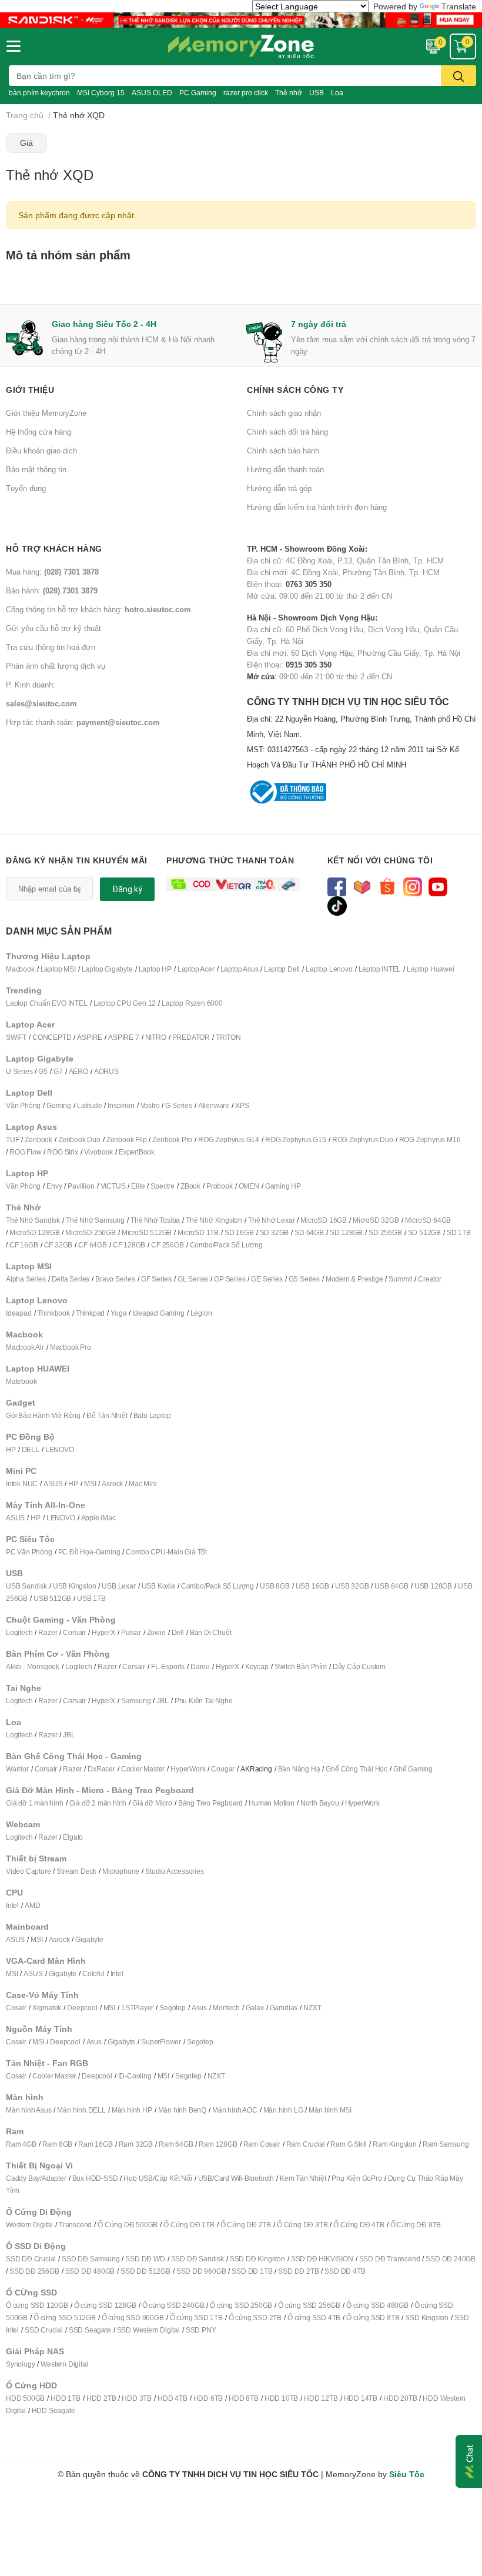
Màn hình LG (283, 2110)
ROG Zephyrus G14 (229, 1139)
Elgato (73, 1837)
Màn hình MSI (330, 2110)
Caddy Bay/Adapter (36, 2178)
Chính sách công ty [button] (295, 390)
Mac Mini (143, 1484)
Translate (459, 6)
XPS (242, 1105)
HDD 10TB (281, 2398)
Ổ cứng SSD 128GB (105, 2305)
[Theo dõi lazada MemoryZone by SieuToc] (362, 885)
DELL (31, 1449)
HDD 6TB (208, 2398)
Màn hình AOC (235, 2110)
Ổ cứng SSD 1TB (196, 2318)
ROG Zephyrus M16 (430, 1139)
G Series (178, 1105)
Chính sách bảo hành (283, 451)
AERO (78, 1071)
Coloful (93, 1973)
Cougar (223, 1769)
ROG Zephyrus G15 (296, 1139)
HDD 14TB (361, 2398)
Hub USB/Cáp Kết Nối (158, 2178)
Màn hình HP (132, 2110)
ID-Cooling (135, 2076)
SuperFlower (161, 2042)
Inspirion (121, 1105)
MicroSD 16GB (324, 1220)
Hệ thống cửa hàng (39, 432)
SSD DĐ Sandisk (198, 2259)
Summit (400, 1279)
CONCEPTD (52, 1037)
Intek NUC (22, 1484)
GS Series (304, 1279)
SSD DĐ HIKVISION (322, 2259)
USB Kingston (75, 1586)
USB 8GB (275, 1586)
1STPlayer (137, 2008)
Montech (226, 2008)
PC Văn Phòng (29, 1552)
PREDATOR (191, 1037)
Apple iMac (98, 1518)
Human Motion (272, 1803)
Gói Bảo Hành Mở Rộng (43, 1415)
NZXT (312, 2008)
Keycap (257, 1666)
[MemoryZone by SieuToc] (241, 46)
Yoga (118, 1313)
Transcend (75, 2225)
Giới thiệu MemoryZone (46, 413)
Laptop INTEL (380, 969)
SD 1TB (459, 1232)
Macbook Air (25, 1347)
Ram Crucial (306, 2144)
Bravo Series (115, 1279)
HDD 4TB (173, 2398)
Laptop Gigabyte (107, 969)
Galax (255, 2008)
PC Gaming (198, 93)
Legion (201, 1313)
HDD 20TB (400, 2398)
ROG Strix (62, 1152)
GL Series (193, 1279)
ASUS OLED (152, 93)
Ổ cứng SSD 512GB (65, 2318)
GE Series (267, 1279)
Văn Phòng (23, 1105)
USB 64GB (391, 1586)
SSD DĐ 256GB (34, 2271)
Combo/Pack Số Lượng (226, 1245)
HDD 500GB (25, 2398)
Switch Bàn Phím (301, 1666)
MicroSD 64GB (428, 1220)
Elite (138, 1186)
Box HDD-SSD (95, 2178)
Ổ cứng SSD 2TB (255, 2318)
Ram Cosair (262, 2144)
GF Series (156, 1279)
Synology (20, 2364)
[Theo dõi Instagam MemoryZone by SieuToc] (413, 885)
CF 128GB (129, 1245)
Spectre (163, 1186)
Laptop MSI (58, 969)
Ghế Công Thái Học (357, 1769)
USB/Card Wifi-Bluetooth (236, 2178)
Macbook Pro (71, 1347)
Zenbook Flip (127, 1139)
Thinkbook (54, 1313)
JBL (162, 1701)
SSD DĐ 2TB (298, 2271)
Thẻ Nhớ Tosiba (155, 1220)
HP (11, 1449)
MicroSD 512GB (147, 1232)
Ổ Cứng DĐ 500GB (128, 2225)
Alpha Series (26, 1279)
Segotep (173, 2008)
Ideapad (19, 1313)
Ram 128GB (218, 2144)
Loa (337, 93)
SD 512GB (424, 1232)
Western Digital (29, 2225)
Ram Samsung (446, 2144)
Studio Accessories (174, 1871)
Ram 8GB (58, 2144)
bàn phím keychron (39, 93)
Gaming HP (283, 1186)
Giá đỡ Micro (152, 1803)
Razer (48, 1632)
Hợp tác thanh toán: (83, 722)
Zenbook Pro (172, 1139)
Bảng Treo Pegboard (210, 1803)
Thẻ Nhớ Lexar (271, 1220)
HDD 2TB (101, 2398)
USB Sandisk (26, 1586)
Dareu (200, 1666)
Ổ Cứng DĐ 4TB (359, 2225)
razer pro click (246, 93)
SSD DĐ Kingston (257, 2259)
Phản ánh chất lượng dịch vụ (56, 666)
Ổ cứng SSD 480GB (377, 2305)
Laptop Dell (282, 969)
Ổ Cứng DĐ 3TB (302, 2225)
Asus (199, 2008)
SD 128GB (346, 1232)
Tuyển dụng (26, 488)
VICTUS (113, 1186)
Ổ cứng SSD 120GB (37, 2305)
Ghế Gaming (413, 1769)
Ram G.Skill (349, 2144)
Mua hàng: (52, 572)
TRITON (228, 1037)
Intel (12, 1905)
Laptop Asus (240, 969)
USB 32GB (352, 1586)
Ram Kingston (395, 2144)
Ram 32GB (136, 2144)
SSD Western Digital (148, 2330)
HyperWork (188, 1769)
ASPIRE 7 (123, 1037)
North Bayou (320, 1803)
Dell (178, 1632)
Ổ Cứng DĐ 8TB (416, 2225)
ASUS (53, 1484)
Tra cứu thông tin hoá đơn (51, 647)
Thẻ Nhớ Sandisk (33, 1220)
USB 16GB (312, 1586)
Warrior (17, 1769)
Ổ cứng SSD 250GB (241, 2305)
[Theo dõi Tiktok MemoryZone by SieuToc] (337, 905)
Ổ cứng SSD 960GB (133, 2318)
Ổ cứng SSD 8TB (373, 2318)
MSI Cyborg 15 (101, 93)
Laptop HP (155, 969)
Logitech (19, 1632)
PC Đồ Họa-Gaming (89, 1552)
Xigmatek (47, 2008)
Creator (430, 1279)
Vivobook (98, 1152)
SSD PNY (201, 2330)
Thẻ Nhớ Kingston (214, 1220)
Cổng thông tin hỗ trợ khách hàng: (98, 609)
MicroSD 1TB (198, 1232)
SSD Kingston (427, 2318)
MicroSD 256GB (90, 1232)
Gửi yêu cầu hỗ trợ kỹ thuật (53, 628)
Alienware (214, 1105)
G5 (43, 1071)
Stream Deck (76, 1871)
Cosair (16, 2008)
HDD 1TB (66, 2398)
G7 (58, 1071)
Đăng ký (127, 889)
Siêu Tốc (407, 2474)
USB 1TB (91, 1598)
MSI (90, 1484)
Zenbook (39, 1139)
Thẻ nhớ (289, 93)
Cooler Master (143, 1769)
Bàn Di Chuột (211, 1632)
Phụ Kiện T (191, 1701)
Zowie (156, 1632)
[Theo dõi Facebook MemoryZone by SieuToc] (337, 885)
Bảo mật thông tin (36, 469)
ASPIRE (90, 1037)
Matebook (21, 1381)
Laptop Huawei (430, 969)
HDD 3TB (137, 2398)
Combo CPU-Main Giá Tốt (166, 1552)
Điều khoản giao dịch (41, 451)
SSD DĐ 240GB (451, 2259)
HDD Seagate (53, 2410)
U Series (19, 1071)
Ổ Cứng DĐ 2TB (246, 2225)
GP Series (230, 1279)
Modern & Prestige (354, 1279)
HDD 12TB (321, 2398)
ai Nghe (220, 1701)
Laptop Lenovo (329, 969)
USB (317, 93)
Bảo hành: (52, 590)
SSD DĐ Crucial (31, 2259)
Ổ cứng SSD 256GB (309, 2305)
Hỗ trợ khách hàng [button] (54, 548)
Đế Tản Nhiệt (107, 1415)
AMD (32, 1905)
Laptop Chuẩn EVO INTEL (47, 1003)
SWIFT (16, 1037)
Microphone (121, 1871)
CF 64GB (93, 1245)
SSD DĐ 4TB (345, 2271)
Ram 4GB (21, 2144)
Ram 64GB (176, 2144)
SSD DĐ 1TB (252, 2271)
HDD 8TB (244, 2398)
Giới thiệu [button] (30, 390)
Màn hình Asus (29, 2110)
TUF (12, 1139)
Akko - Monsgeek (33, 1666)
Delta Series (71, 1279)
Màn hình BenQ (182, 2110)
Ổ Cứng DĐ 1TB (189, 2225)
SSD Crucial (44, 2330)
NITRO (156, 1037)
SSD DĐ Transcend (390, 2259)
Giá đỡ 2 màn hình (98, 1803)
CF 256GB (167, 1245)
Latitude (89, 1105)
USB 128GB (433, 1586)
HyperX (103, 1632)
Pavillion (81, 1186)
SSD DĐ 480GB (90, 2271)
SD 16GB (239, 1232)
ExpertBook (137, 1152)
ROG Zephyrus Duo (363, 1139)
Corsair (74, 1632)
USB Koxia (158, 1586)
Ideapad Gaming (158, 1313)
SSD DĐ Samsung (91, 2259)
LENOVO (60, 1449)
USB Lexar (118, 1586)
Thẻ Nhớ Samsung (95, 1220)
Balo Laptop (152, 1415)
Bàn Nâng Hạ (299, 1769)
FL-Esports (168, 1666)
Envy (54, 1186)
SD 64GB (309, 1232)
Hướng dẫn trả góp (279, 488)
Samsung (136, 1701)
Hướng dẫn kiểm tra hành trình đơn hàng (317, 507)
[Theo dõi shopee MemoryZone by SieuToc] (388, 885)
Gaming (59, 1105)
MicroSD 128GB (34, 1232)
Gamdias (284, 2008)
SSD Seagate (90, 2330)
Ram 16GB (95, 2144)
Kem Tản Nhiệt (303, 2178)
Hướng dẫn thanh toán (285, 469)
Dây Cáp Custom (359, 1666)
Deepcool (82, 2008)
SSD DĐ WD (145, 2259)
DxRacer (101, 1769)
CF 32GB (58, 1245)
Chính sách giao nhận (284, 413)
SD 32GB (275, 1232)
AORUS (106, 1071)
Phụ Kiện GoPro (357, 2178)
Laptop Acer (196, 969)
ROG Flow (25, 1152)
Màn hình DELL (81, 2110)
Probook (220, 1186)
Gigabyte (89, 1939)
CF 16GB (24, 1245)
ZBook (190, 1186)
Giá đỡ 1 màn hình (35, 1803)
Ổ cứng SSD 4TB (314, 2318)
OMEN (249, 1186)
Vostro (150, 1105)
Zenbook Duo (79, 1139)
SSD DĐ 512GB (145, 2271)
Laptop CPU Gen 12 (125, 1003)
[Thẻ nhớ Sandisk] (241, 19)
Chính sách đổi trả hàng (287, 432)
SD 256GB (385, 1232)
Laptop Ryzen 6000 (192, 1003)
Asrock (112, 1484)
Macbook (20, 969)
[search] (458, 76)
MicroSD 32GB (376, 1220)
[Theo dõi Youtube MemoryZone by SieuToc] (438, 885)
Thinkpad (90, 1313)
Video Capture (28, 1871)
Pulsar (131, 1632)
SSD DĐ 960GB (201, 2271)
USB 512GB (52, 1598)
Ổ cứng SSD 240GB (173, 2305)
